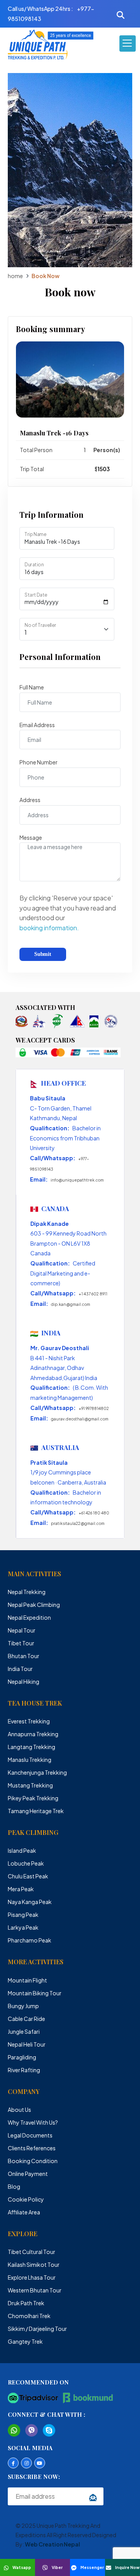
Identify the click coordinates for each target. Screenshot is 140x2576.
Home (15, 276)
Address (30, 800)
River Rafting (24, 2070)
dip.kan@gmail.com (71, 1304)
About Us (19, 2110)
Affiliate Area (24, 2212)
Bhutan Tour (24, 1656)
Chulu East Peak (28, 1876)
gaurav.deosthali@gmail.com (80, 1419)
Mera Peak (21, 1889)
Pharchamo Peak (30, 1940)
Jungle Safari (24, 2031)
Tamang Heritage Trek (36, 1811)
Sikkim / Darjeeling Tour (37, 2329)
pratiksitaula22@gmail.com (78, 1523)
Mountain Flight (27, 1980)
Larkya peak (23, 1927)
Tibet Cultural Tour (31, 2252)
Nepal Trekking (27, 1592)
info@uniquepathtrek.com (77, 1180)
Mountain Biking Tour (35, 1993)
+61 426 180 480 (94, 1513)
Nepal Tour (22, 1630)
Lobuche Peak (26, 1863)
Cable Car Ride (26, 2019)
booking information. (49, 928)
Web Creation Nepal (52, 2544)
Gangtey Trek (25, 2341)
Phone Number (38, 762)
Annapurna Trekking (33, 1734)
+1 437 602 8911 (93, 1294)
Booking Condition (33, 2161)
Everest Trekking (29, 1721)
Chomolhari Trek (29, 2316)
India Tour (20, 1669)
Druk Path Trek (26, 2303)
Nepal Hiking (24, 1681)
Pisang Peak (23, 1915)
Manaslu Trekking (30, 1760)
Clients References (32, 2148)
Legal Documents (30, 2135)
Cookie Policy (26, 2199)
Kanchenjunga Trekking (37, 1772)
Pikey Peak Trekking (33, 1798)
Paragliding (22, 2057)
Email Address (37, 725)
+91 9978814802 (94, 1408)
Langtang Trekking (31, 1747)
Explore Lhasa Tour (32, 2277)
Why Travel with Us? (33, 2122)
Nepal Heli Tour (27, 2044)
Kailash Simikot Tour (34, 2264)
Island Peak (22, 1850)
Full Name (32, 687)
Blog (14, 2186)
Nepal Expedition (29, 1617)
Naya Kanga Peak (30, 1902)
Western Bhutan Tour (35, 2290)
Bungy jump (23, 2006)
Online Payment (28, 2174)
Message (31, 837)
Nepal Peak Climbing (34, 1605)
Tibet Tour (21, 1643)
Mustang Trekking (30, 1785)
